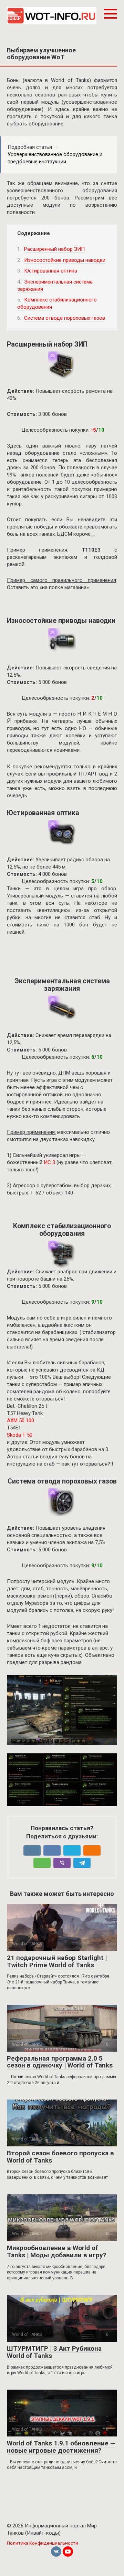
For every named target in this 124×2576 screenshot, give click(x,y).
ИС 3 (49, 1162)
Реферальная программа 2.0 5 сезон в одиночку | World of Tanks (60, 2062)
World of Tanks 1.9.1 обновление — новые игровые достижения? (61, 2447)
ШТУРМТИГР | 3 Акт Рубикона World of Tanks (54, 2352)
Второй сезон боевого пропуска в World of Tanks (60, 2157)
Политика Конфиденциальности (43, 2543)
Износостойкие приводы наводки (65, 260)
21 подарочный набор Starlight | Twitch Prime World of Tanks (57, 1961)
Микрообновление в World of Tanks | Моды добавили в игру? (56, 2251)
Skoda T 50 (20, 1435)
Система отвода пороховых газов (65, 318)
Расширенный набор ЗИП (54, 249)
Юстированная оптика (51, 271)
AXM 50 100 (21, 1420)
